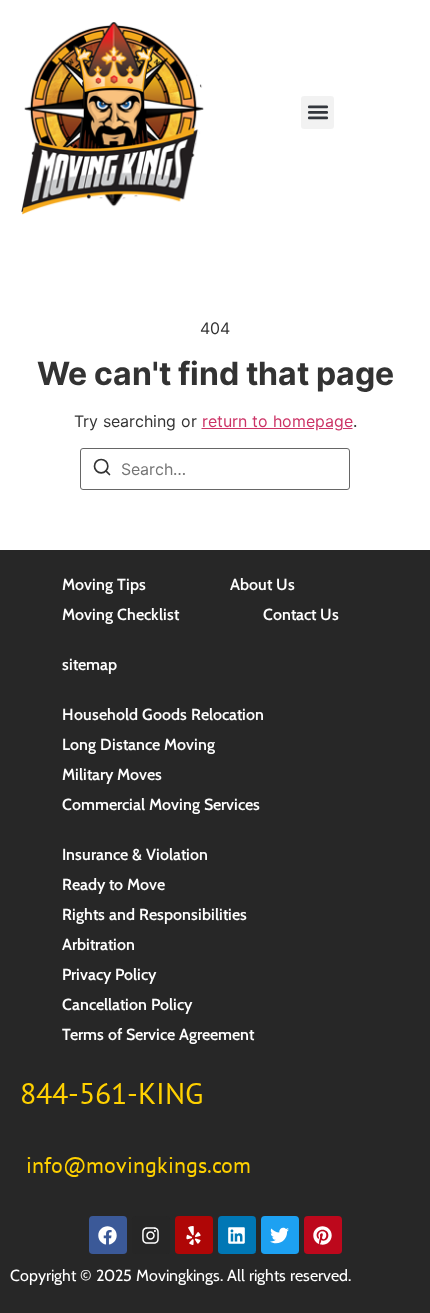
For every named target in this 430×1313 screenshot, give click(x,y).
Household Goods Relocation (163, 714)
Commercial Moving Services (161, 804)
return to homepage (277, 421)
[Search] (102, 470)
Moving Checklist (120, 614)
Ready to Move (113, 884)
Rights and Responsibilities (154, 914)
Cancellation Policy (127, 1004)
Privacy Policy (109, 974)
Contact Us (301, 614)
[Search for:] (215, 469)
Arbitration (98, 944)
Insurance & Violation (135, 854)
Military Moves (112, 774)
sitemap (89, 664)
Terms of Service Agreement (158, 1034)
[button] (317, 112)
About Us (262, 584)
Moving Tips (104, 584)
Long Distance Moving (138, 744)
